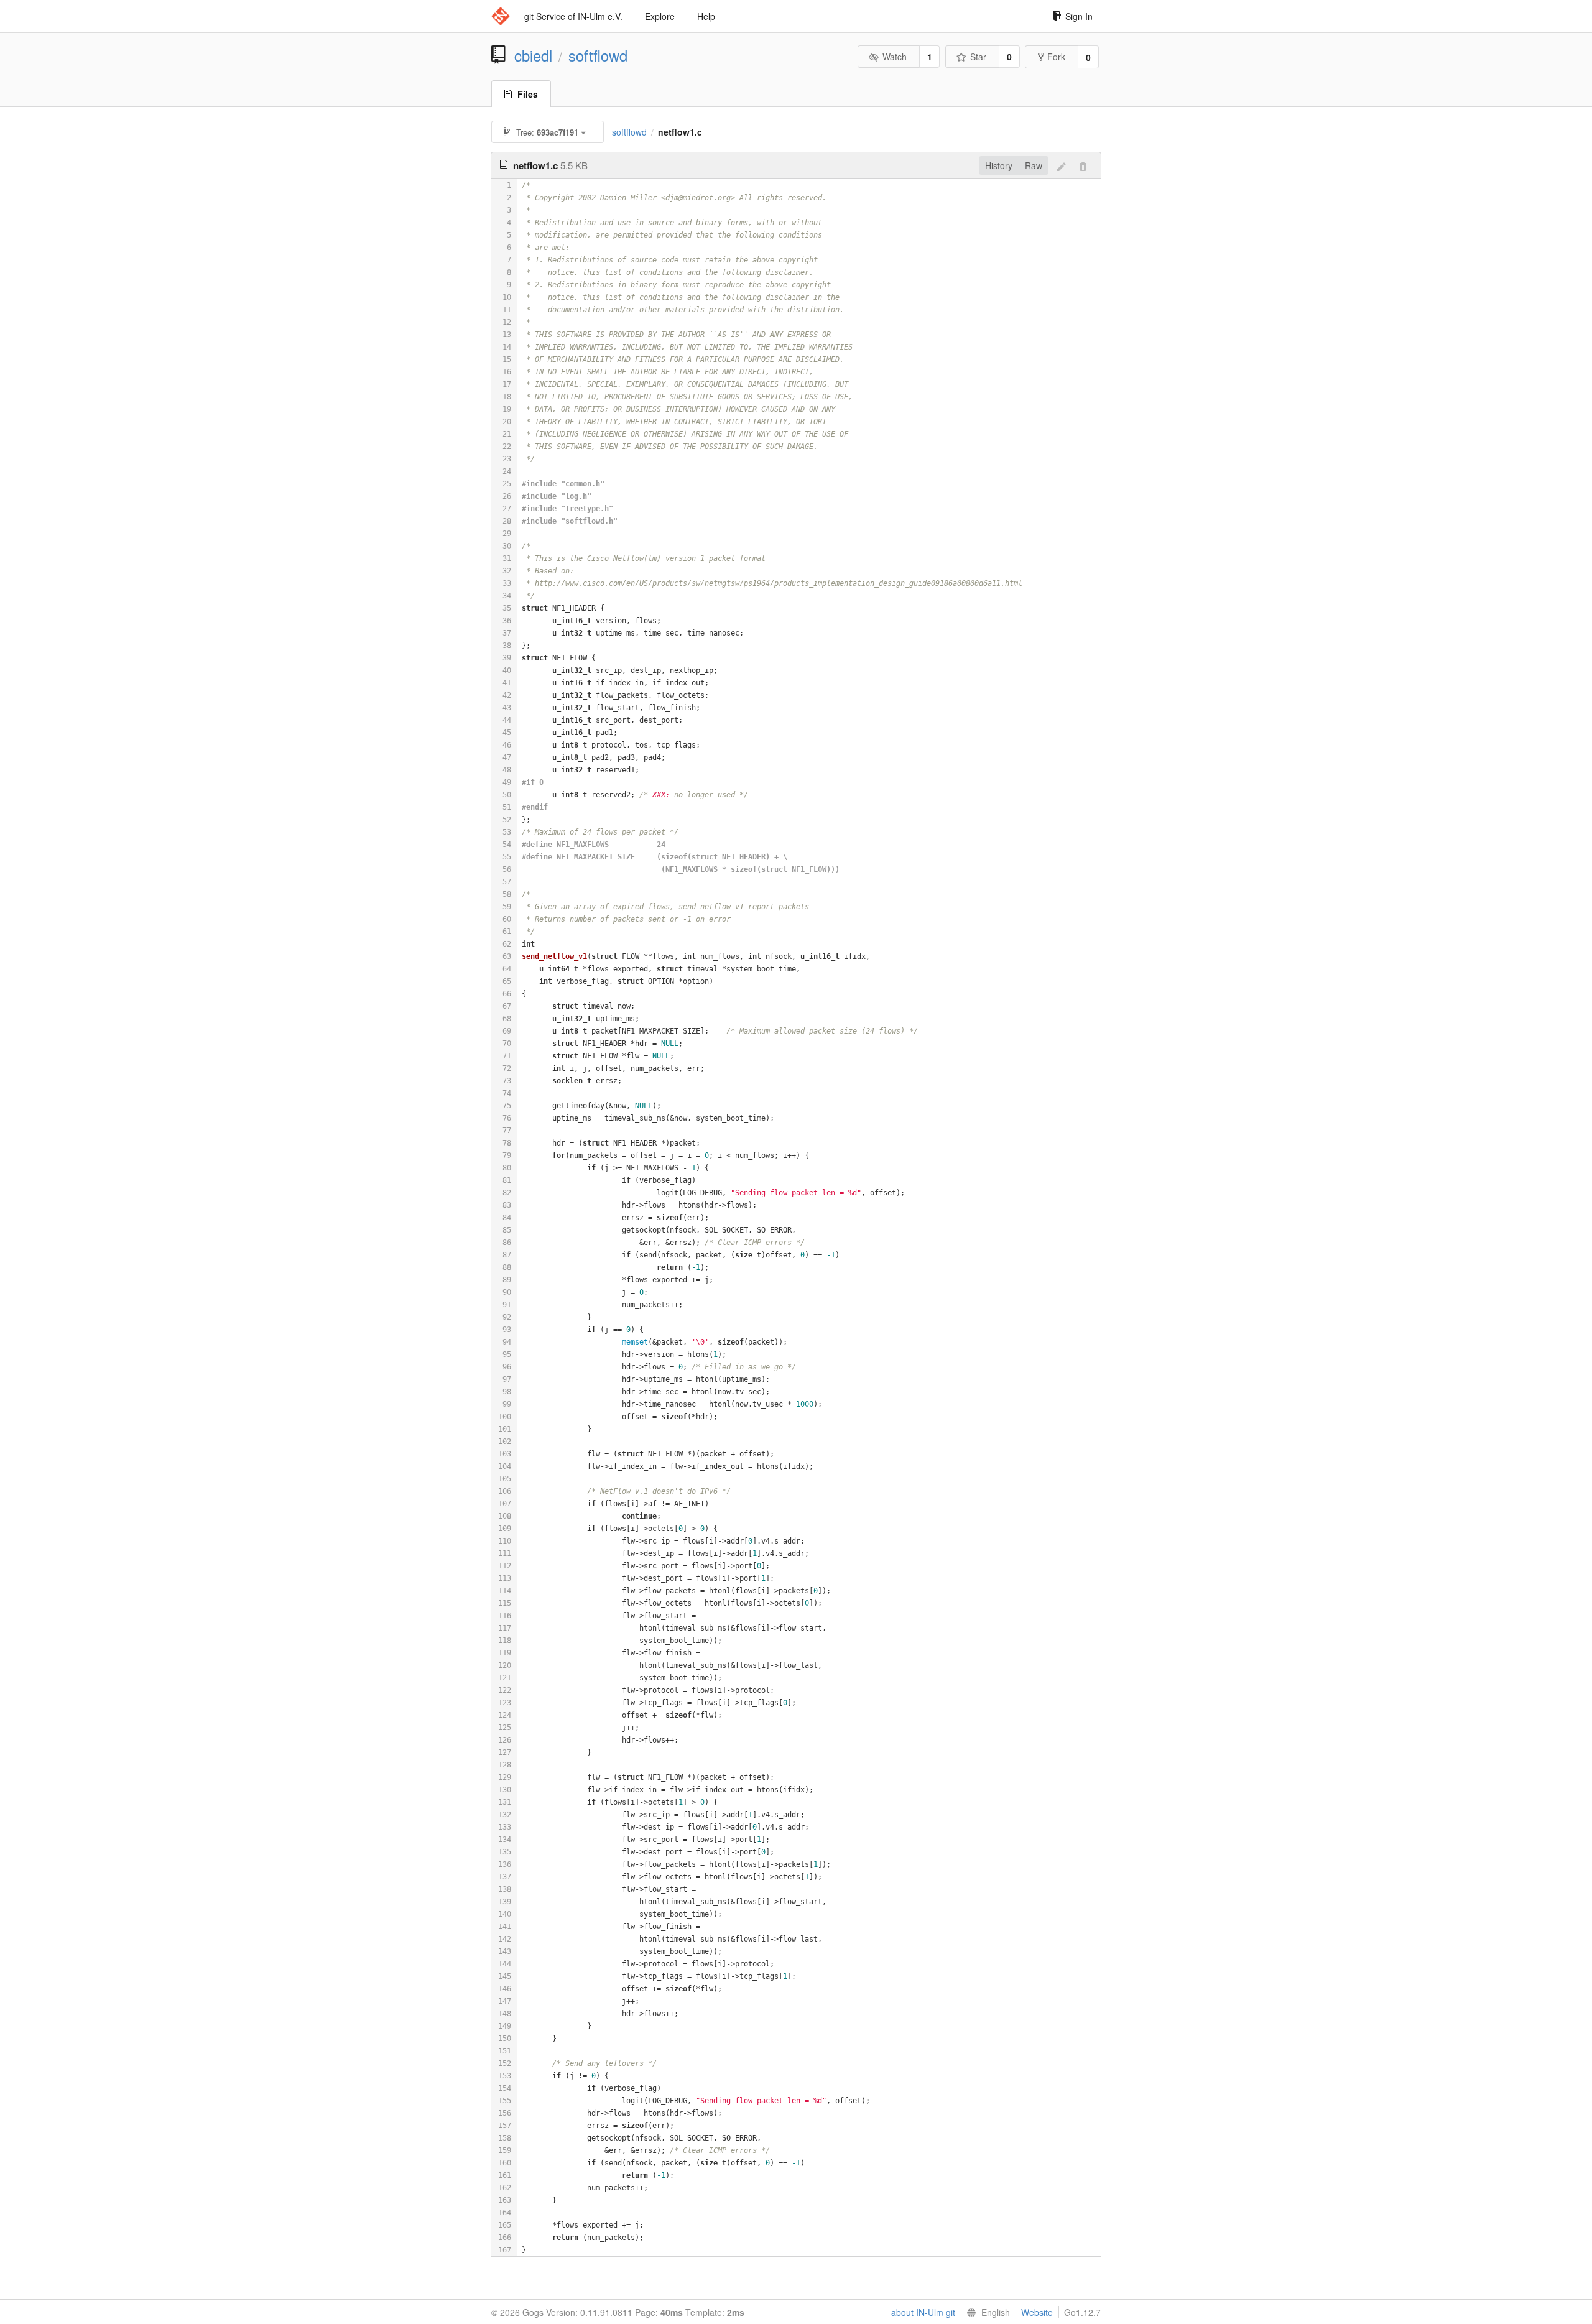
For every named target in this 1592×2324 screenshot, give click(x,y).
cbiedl (533, 55)
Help (706, 16)
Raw (1034, 165)
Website (1037, 2312)
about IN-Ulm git (923, 2312)
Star (978, 57)
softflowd (598, 55)
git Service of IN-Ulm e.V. (573, 16)
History (999, 165)
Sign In (1079, 16)
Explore (660, 16)
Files (528, 94)
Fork (1056, 57)
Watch (895, 57)
